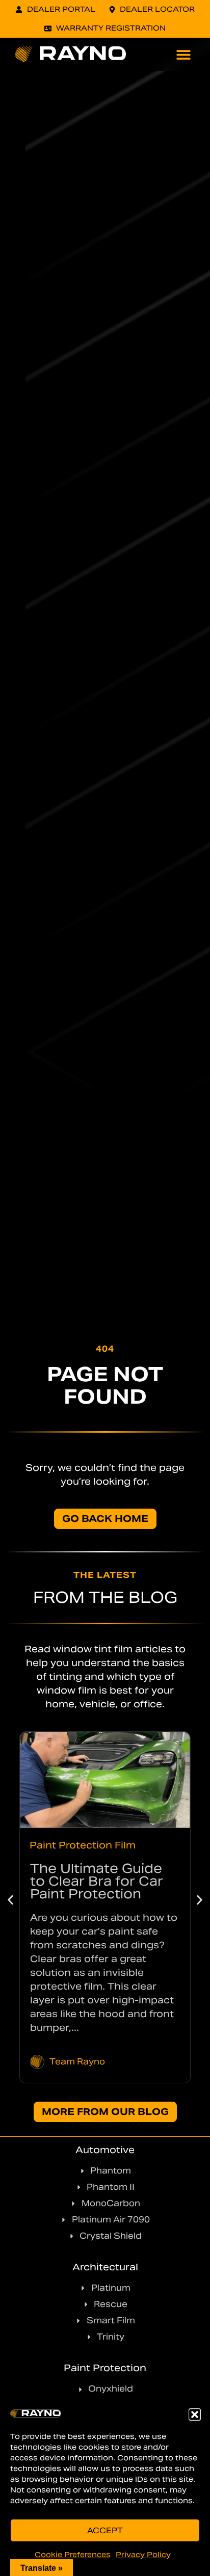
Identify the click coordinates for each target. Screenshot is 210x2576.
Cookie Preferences (73, 2555)
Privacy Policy (143, 2555)
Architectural (105, 2267)
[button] (195, 2414)
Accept (105, 2530)
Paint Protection (105, 2368)
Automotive (105, 2150)
